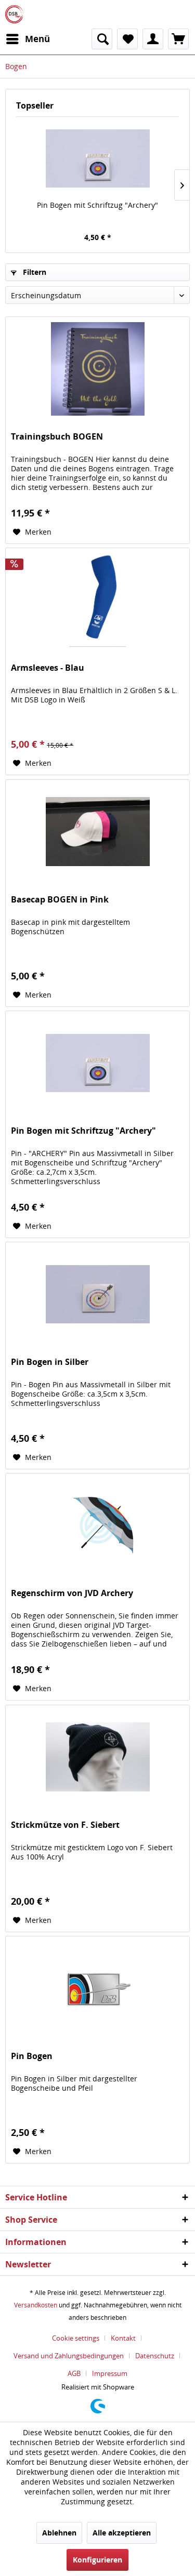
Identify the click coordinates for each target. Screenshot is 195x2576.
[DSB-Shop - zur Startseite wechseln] (14, 14)
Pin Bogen (32, 2056)
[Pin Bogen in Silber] (97, 1294)
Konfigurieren (97, 2560)
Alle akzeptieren (122, 2533)
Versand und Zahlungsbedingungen (69, 2356)
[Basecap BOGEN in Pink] (97, 832)
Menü (37, 39)
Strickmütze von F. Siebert (65, 1825)
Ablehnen (59, 2533)
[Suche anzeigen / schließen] (102, 39)
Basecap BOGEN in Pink (60, 900)
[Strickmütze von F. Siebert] (97, 1757)
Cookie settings (76, 2338)
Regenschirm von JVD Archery (72, 1593)
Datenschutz (155, 2356)
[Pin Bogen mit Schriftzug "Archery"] (97, 158)
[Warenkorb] (178, 39)
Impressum (110, 2373)
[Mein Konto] (153, 39)
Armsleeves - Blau (48, 668)
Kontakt (123, 2338)
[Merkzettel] (127, 39)
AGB (74, 2373)
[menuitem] (28, 39)
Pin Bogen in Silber (50, 1362)
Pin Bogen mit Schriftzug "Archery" (97, 205)
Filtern (34, 272)
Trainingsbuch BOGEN (57, 437)
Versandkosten (36, 2305)
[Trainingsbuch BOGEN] (97, 369)
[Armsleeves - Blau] (97, 600)
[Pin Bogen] (97, 1988)
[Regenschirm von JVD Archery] (97, 1525)
